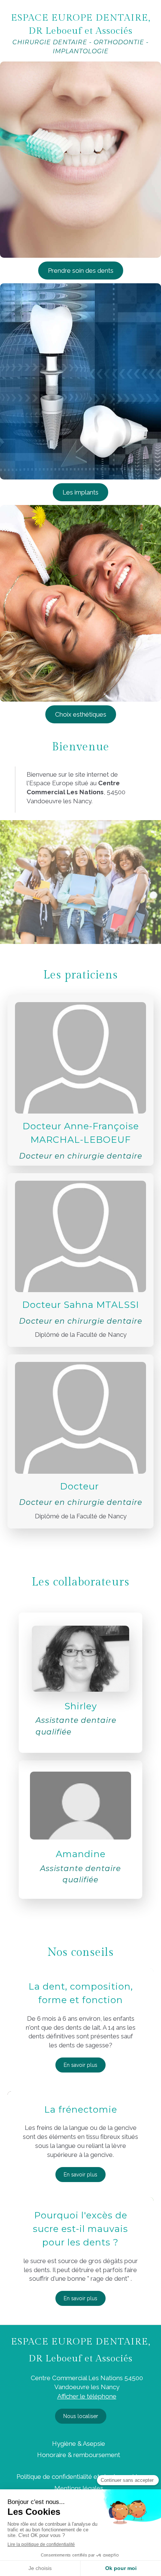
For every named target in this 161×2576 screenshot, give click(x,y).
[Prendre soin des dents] (80, 160)
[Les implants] (80, 381)
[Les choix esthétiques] (80, 603)
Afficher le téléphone (87, 2396)
